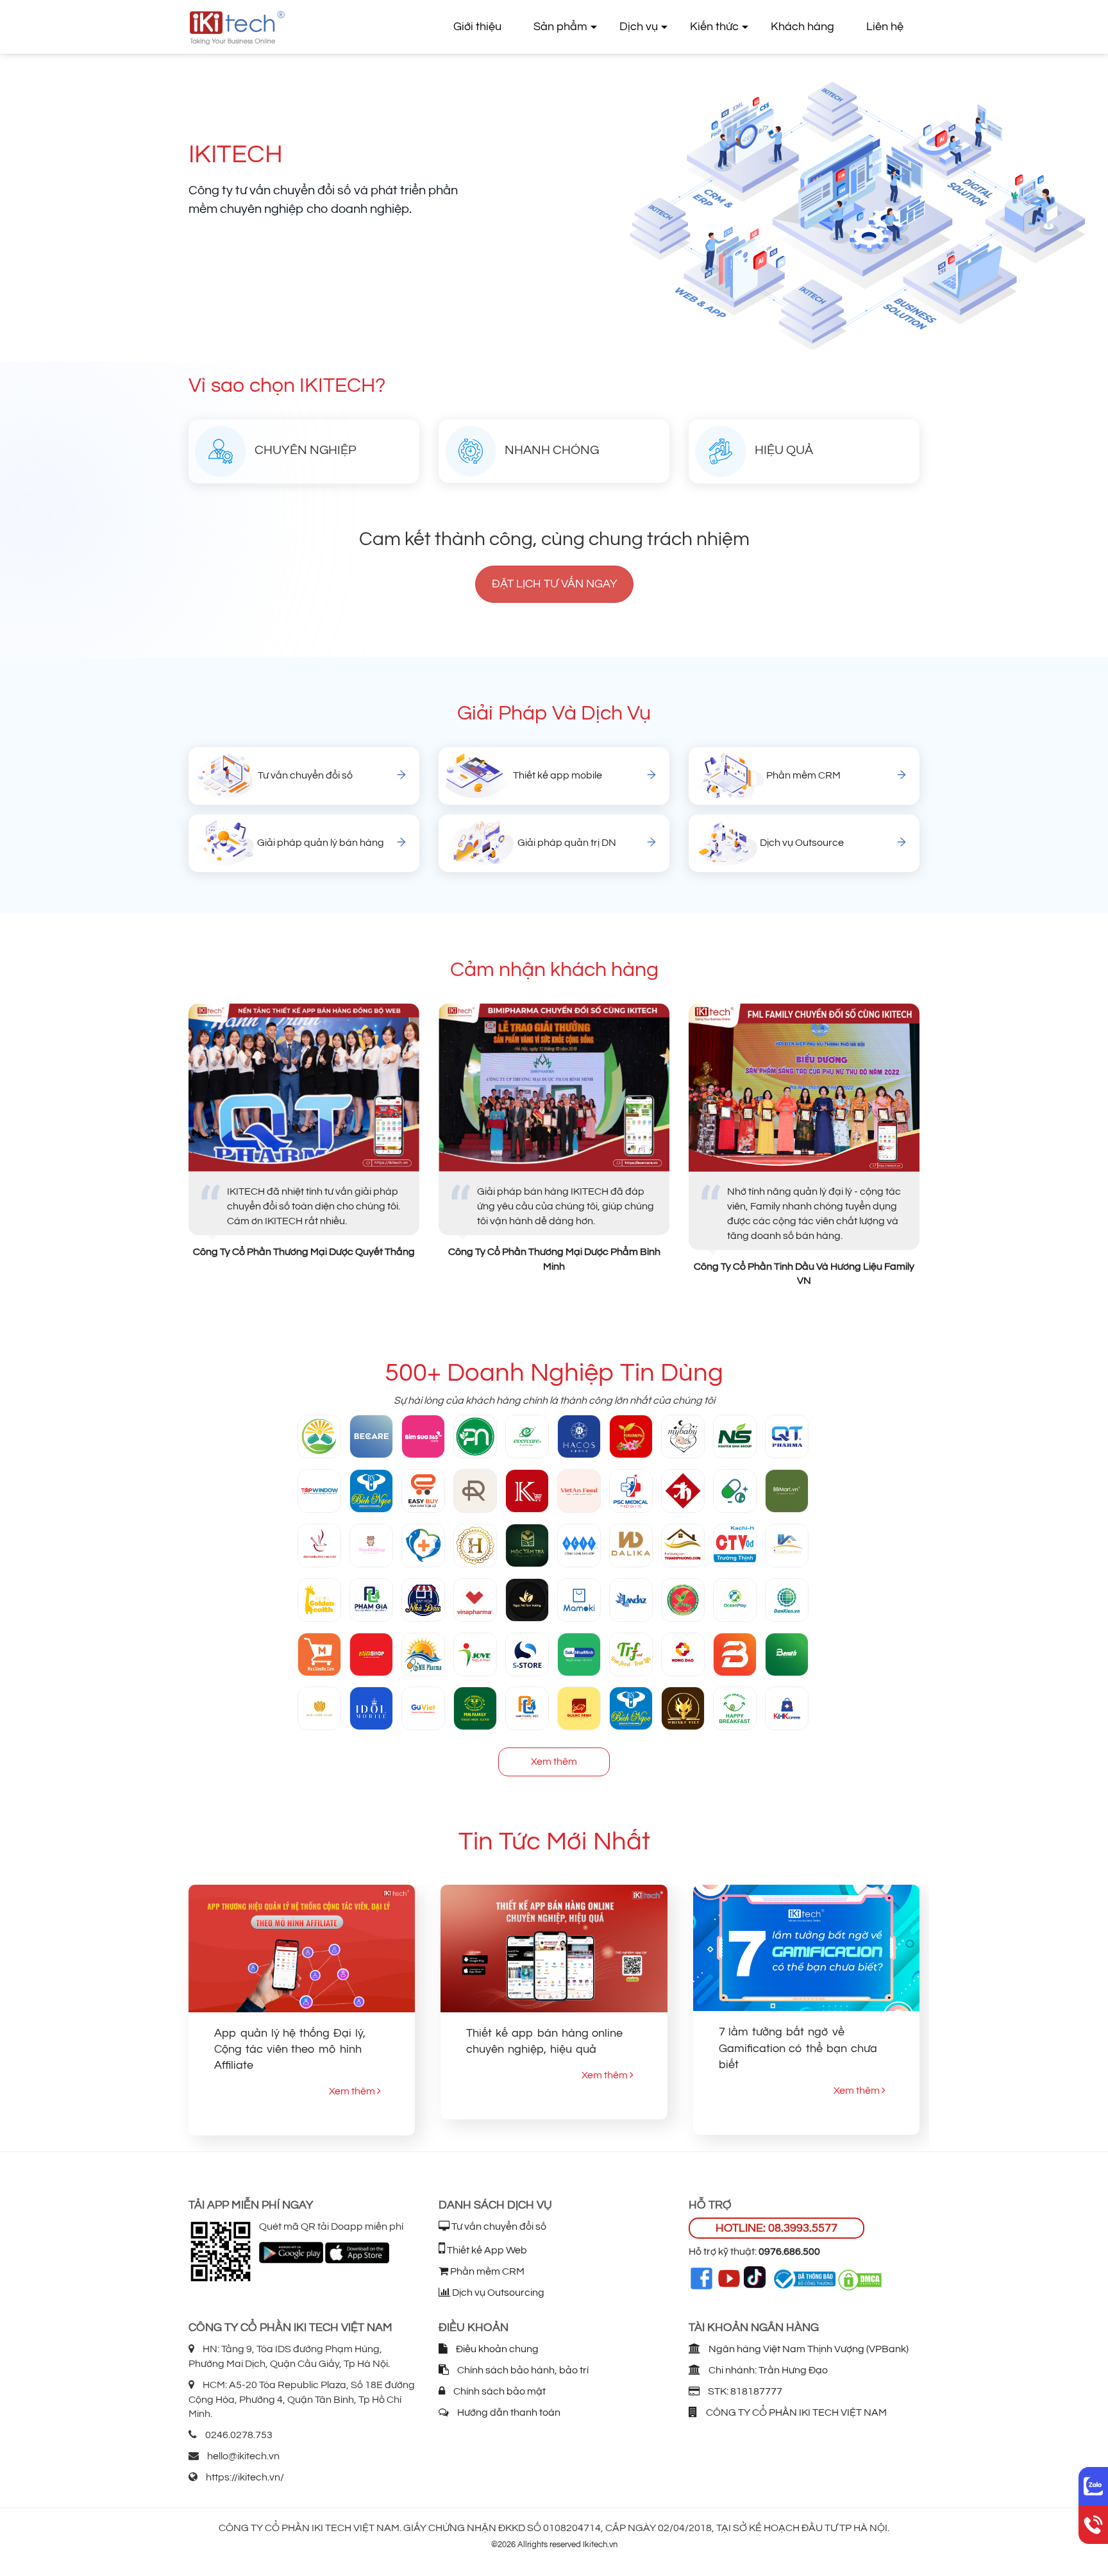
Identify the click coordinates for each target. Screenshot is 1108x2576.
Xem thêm (554, 1762)
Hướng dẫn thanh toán (508, 2412)
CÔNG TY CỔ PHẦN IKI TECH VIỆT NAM (795, 2412)
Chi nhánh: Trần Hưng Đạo (767, 2370)
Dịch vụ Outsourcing (497, 2293)
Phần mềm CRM (486, 2271)
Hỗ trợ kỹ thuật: (754, 2252)
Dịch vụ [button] (639, 27)
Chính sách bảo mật (499, 2391)
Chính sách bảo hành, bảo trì (522, 2370)
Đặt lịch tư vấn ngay (554, 584)
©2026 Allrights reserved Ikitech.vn (554, 2545)
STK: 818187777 (744, 2391)
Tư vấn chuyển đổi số (498, 2227)
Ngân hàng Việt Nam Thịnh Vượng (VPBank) (808, 2349)
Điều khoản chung (496, 2349)
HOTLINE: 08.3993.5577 (776, 2228)
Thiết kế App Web (486, 2250)
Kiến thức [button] (714, 27)
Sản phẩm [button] (560, 27)
